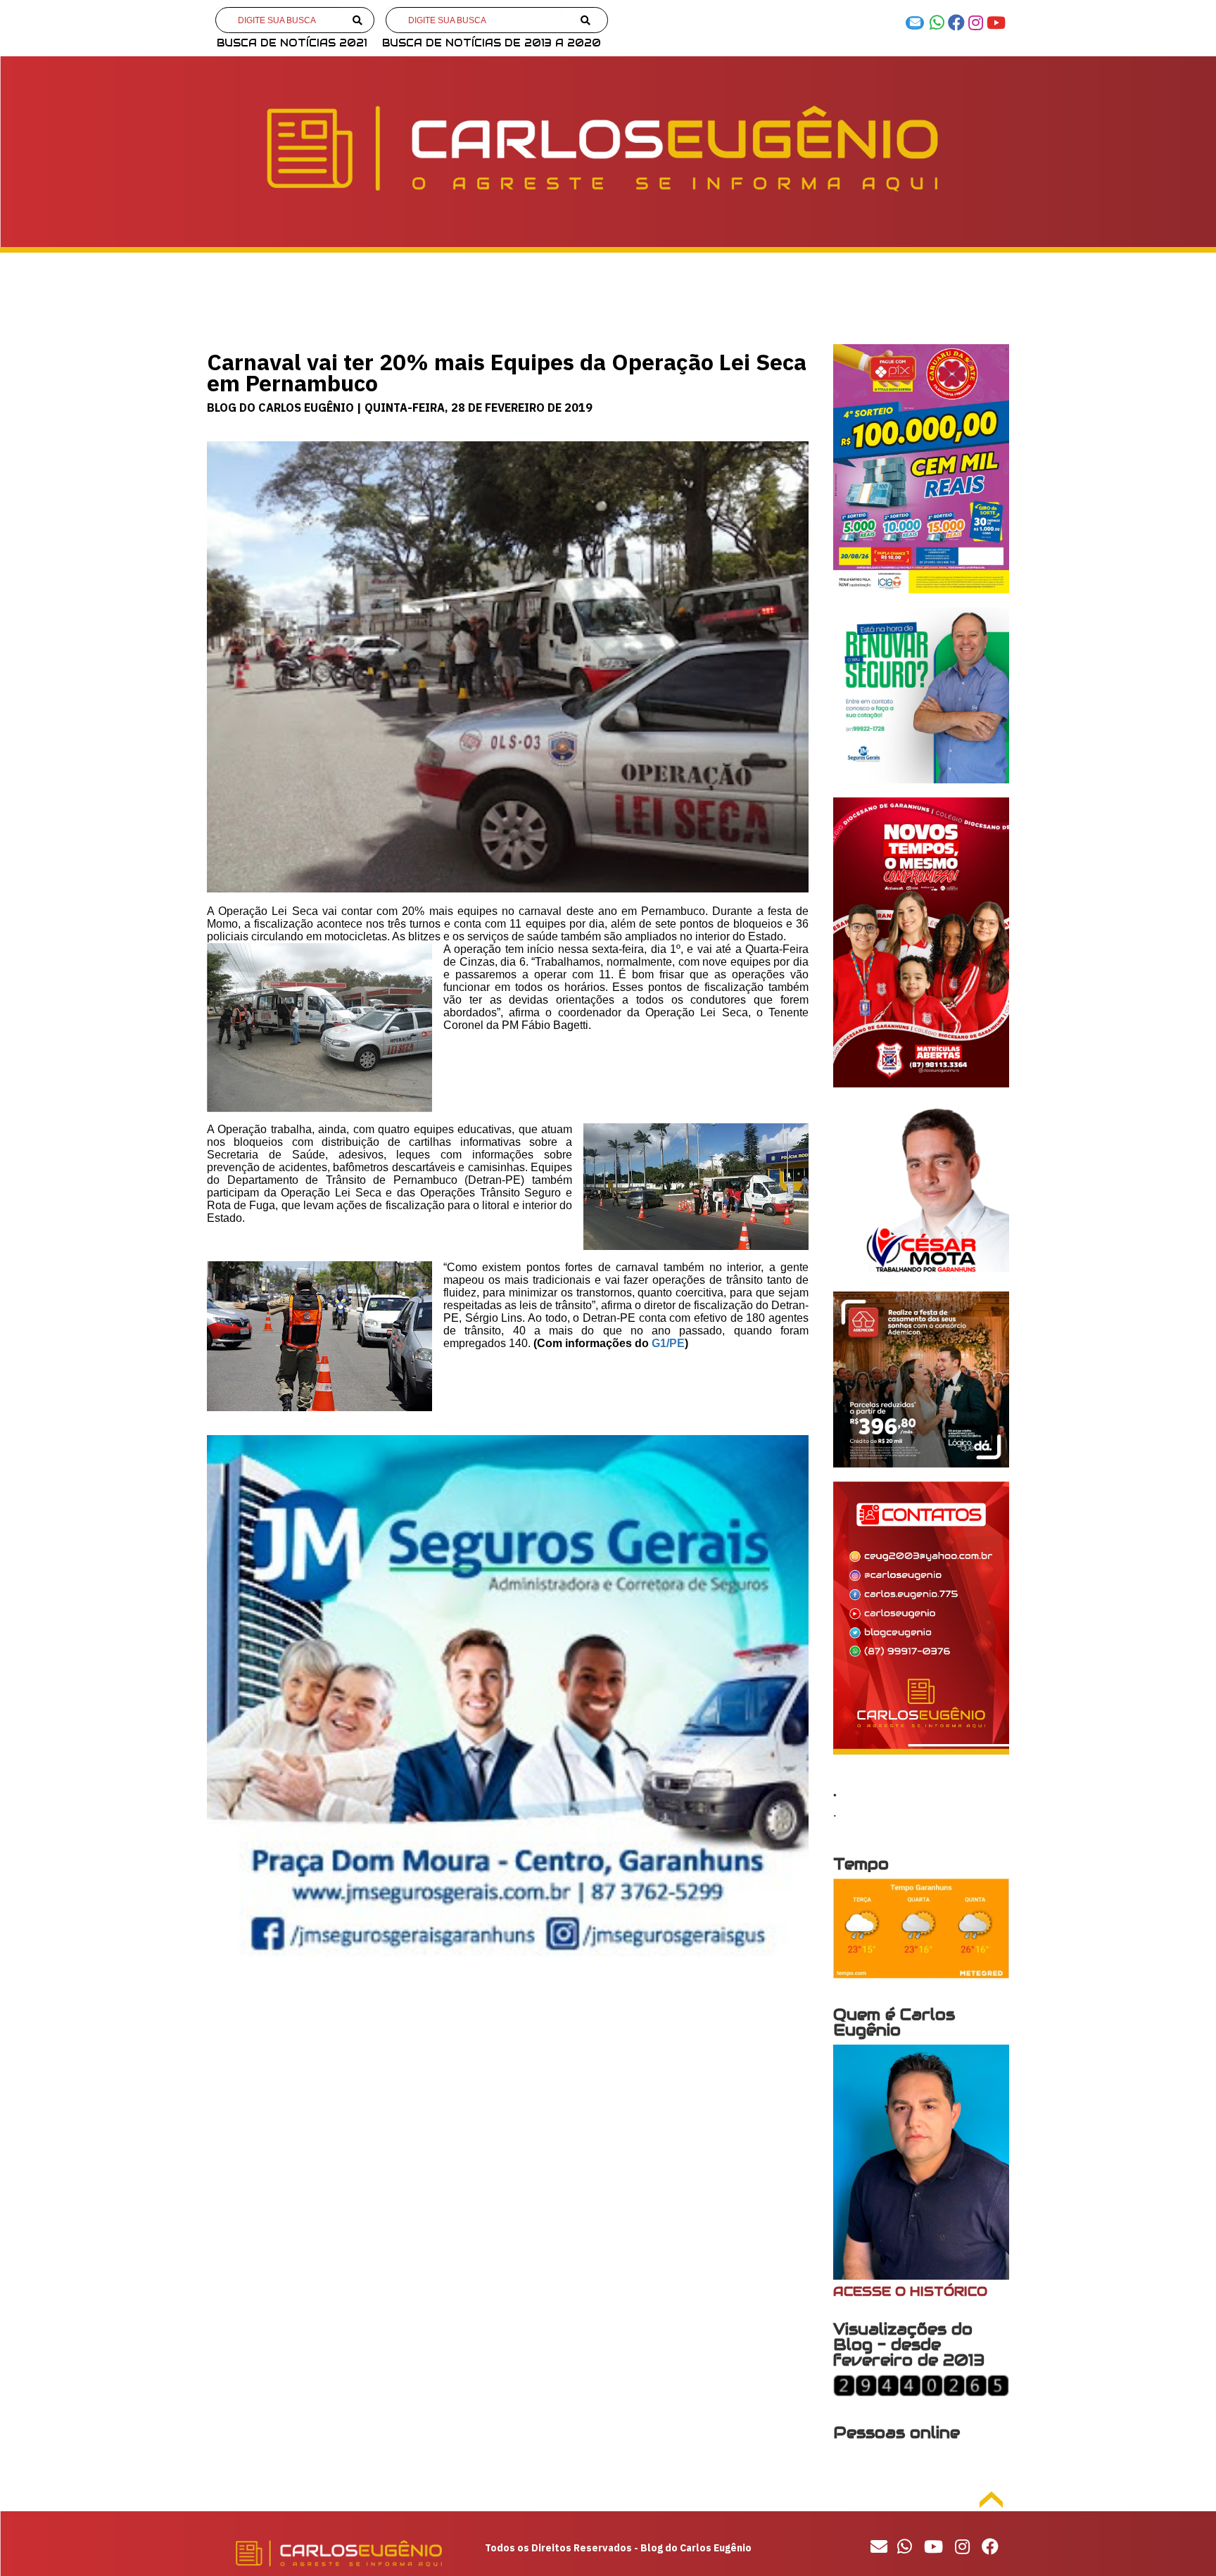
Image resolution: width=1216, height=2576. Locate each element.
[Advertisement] (508, 2095)
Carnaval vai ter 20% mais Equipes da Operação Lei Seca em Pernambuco (507, 372)
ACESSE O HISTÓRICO (910, 2291)
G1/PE (668, 1343)
